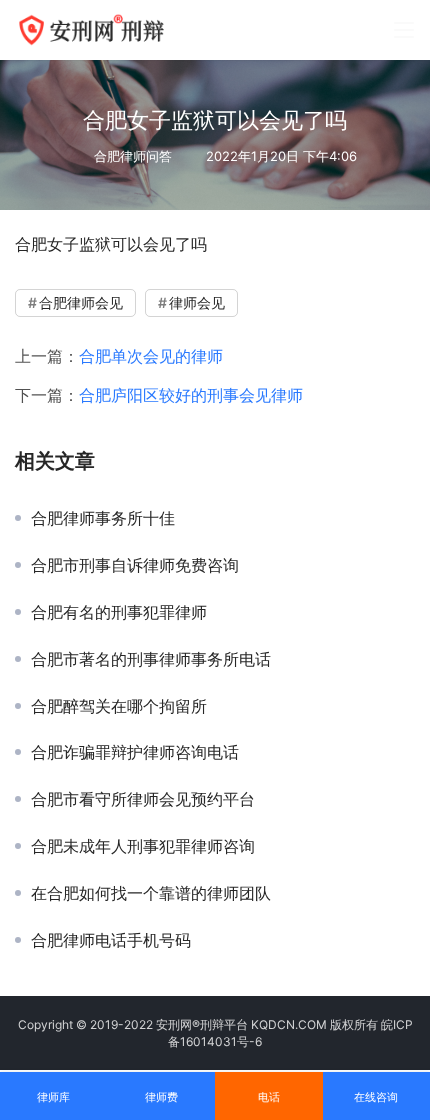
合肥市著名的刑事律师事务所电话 (151, 659)
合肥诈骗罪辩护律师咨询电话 (135, 752)
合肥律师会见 (81, 302)
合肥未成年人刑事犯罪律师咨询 (143, 846)
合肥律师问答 (133, 156)
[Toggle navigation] (404, 30)
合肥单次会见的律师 (151, 356)
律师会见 (197, 302)
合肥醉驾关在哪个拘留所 (119, 706)
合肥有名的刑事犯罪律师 (119, 612)
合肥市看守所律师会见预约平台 (143, 799)
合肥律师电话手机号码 (111, 940)
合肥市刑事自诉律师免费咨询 (135, 565)
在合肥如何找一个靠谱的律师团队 (151, 893)
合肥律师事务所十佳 (103, 518)
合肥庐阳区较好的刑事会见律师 (191, 395)
